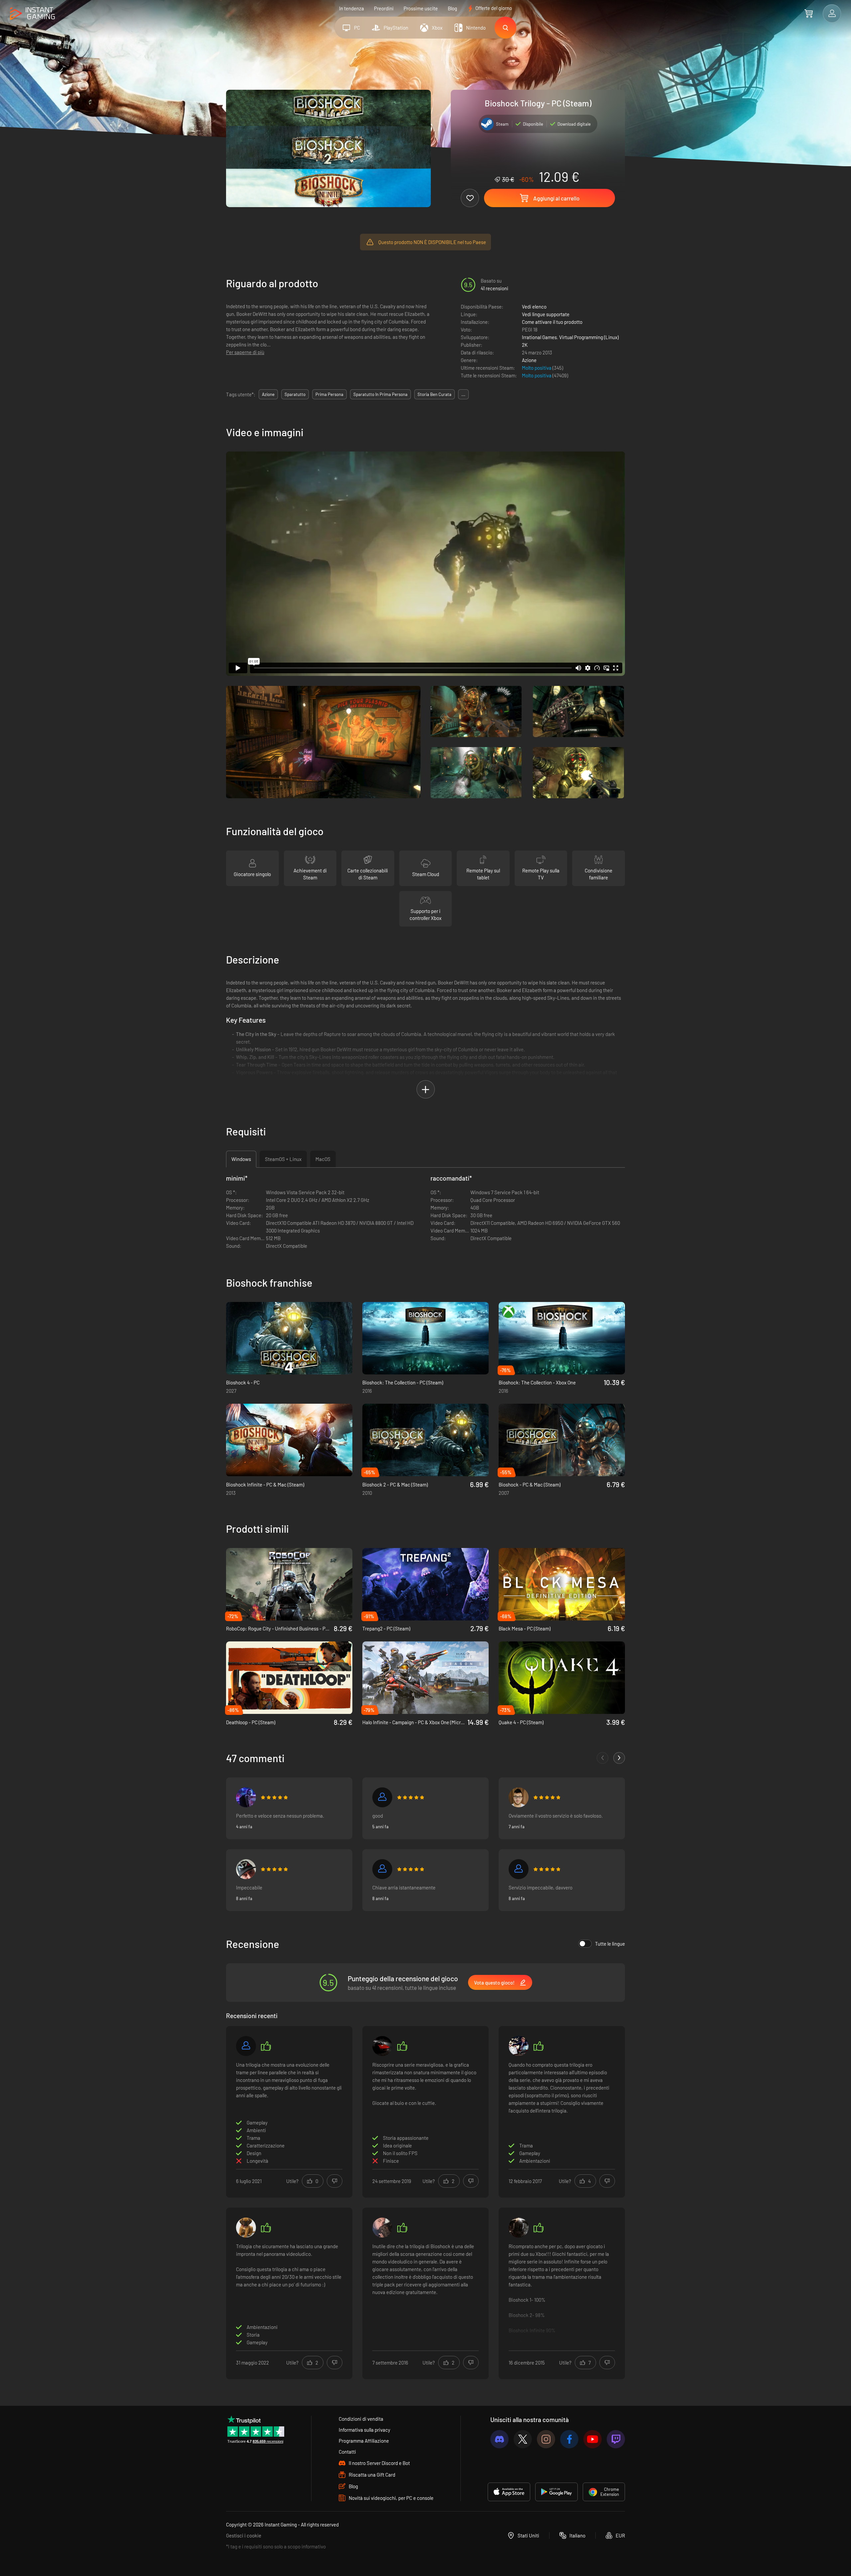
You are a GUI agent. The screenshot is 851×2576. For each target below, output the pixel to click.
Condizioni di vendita (361, 2419)
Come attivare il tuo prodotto (552, 322)
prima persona (329, 394)
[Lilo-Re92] (382, 2046)
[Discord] (499, 2439)
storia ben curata (434, 394)
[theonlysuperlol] (246, 2228)
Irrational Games (539, 337)
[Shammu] (519, 1797)
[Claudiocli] (519, 1869)
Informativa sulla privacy (365, 2430)
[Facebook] (569, 2439)
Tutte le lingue (610, 1944)
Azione (529, 360)
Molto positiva (537, 368)
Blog (452, 8)
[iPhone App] (509, 2492)
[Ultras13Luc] (519, 2046)
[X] (523, 2439)
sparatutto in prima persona (380, 394)
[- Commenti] (603, 1758)
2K (525, 345)
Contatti (347, 2452)
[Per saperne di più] (562, 2292)
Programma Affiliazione (364, 2441)
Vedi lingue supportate (546, 314)
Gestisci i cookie (244, 2535)
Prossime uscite (421, 8)
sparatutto (295, 394)
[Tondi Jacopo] (246, 2046)
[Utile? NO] (335, 2181)
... (463, 394)
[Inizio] (32, 14)
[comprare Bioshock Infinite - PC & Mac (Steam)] (289, 1440)
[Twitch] (616, 2439)
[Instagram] (546, 2439)
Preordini (384, 8)
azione (268, 394)
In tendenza (352, 8)
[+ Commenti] (619, 1758)
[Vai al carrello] (809, 13)
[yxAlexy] (382, 1797)
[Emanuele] (382, 1869)
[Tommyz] (519, 2228)
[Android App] (556, 2492)
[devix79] (246, 1869)
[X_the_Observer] (246, 1797)
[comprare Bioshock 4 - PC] (289, 1338)
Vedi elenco (534, 307)
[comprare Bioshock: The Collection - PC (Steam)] (425, 1338)
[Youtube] (593, 2439)
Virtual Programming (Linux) (589, 337)
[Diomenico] (382, 2228)
